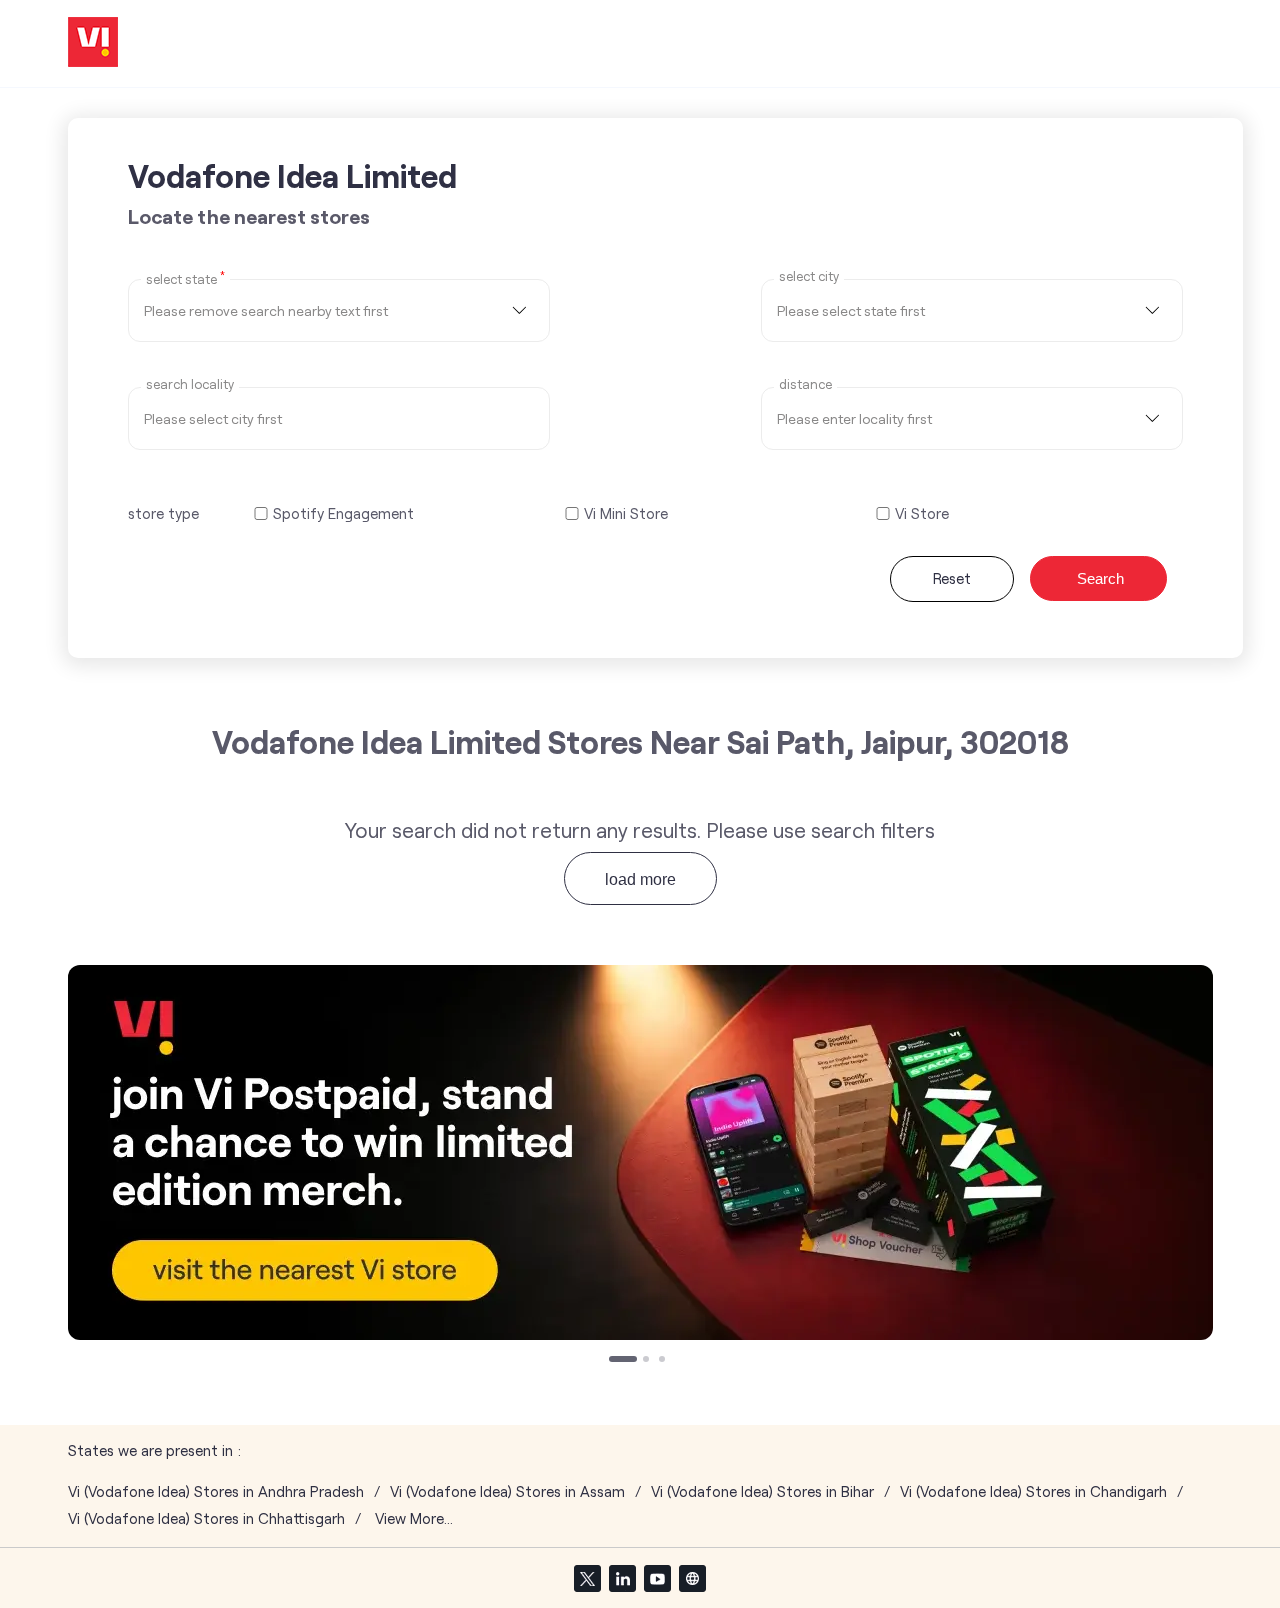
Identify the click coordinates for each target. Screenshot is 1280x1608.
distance (805, 384)
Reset (952, 578)
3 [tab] (664, 1361)
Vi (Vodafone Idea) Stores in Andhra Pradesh (216, 1491)
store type (163, 513)
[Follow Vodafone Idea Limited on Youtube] (657, 1578)
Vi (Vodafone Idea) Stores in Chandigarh (1033, 1491)
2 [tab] (648, 1361)
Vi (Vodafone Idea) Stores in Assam (507, 1491)
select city (809, 276)
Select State (185, 278)
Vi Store (922, 513)
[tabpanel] (640, 1152)
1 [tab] (614, 1361)
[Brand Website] (692, 1578)
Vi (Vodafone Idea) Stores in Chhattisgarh (206, 1518)
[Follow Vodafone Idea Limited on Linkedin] (622, 1578)
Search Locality (190, 384)
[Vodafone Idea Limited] (93, 43)
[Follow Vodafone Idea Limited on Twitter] (587, 1578)
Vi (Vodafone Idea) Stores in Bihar (762, 1491)
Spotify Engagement (343, 513)
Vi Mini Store (626, 513)
